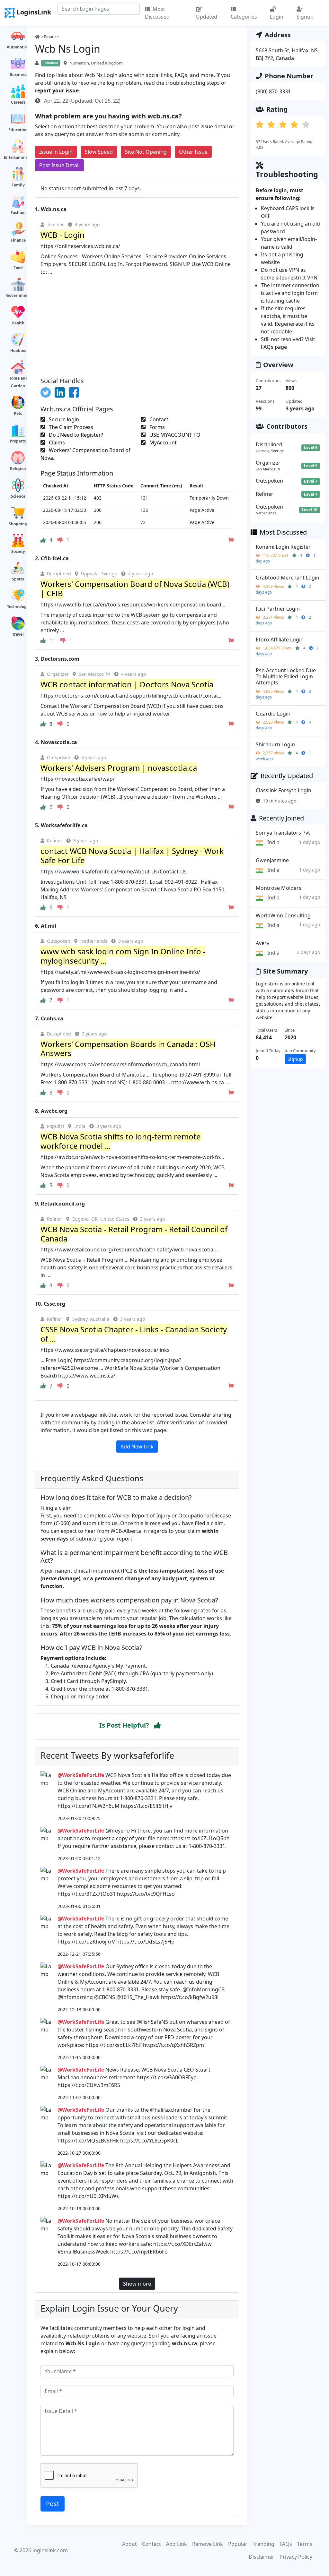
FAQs (286, 2544)
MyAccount (162, 442)
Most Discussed (157, 13)
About (129, 2544)
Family (18, 185)
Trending (263, 2544)
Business (18, 75)
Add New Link (137, 1447)
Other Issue (193, 152)
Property (18, 441)
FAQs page (274, 347)
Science (18, 496)
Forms (156, 427)
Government (18, 295)
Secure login (63, 419)
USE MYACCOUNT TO (174, 435)
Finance (18, 240)
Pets (18, 413)
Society (18, 551)
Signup (305, 17)
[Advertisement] (137, 324)
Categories (244, 17)
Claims (56, 442)
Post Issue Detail (59, 165)
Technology (18, 607)
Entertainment (18, 157)
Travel (18, 634)
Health (18, 323)
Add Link (177, 2544)
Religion (18, 469)
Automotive (18, 47)
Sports (18, 579)
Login (277, 17)
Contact (158, 419)
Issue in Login (56, 152)
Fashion (18, 213)
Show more (137, 2284)
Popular (238, 2544)
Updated (207, 17)
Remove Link (208, 2544)
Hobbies (18, 351)
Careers (18, 102)
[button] (157, 1725)
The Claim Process (70, 427)
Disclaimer (262, 2557)
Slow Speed (99, 152)
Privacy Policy (296, 2557)
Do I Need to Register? (75, 435)
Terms (305, 2544)
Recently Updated (287, 776)
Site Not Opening (146, 152)
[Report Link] (231, 540)
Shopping (18, 524)
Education (18, 130)
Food (18, 268)
